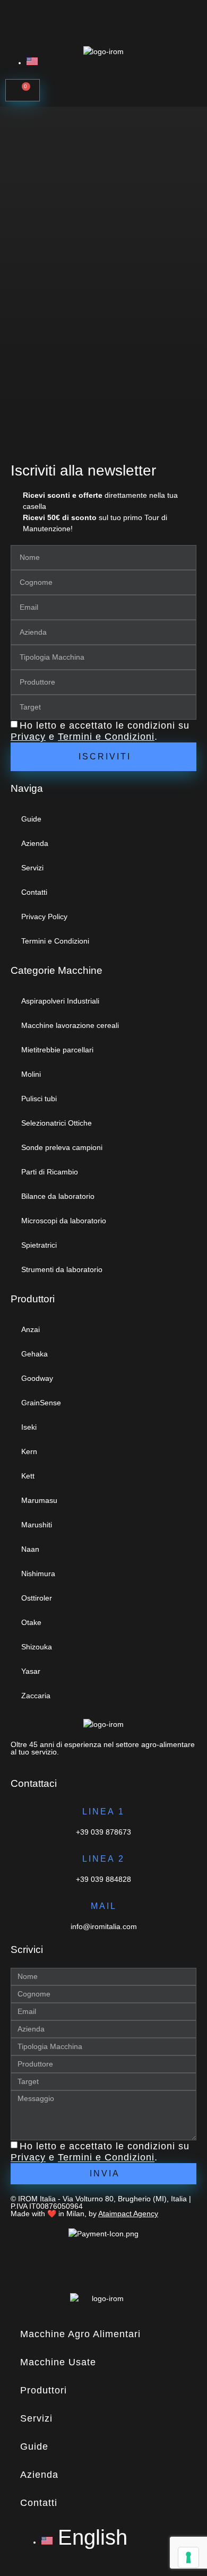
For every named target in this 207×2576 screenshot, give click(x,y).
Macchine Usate (58, 2362)
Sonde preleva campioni (62, 1147)
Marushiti (37, 1525)
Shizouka (37, 1647)
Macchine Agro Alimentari (80, 2334)
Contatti (34, 892)
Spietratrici (39, 1245)
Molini (31, 1074)
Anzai (31, 1329)
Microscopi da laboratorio (64, 1221)
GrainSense (41, 1403)
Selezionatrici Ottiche (57, 1123)
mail (104, 1906)
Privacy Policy (44, 917)
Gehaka (34, 1354)
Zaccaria (36, 1696)
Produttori (44, 2390)
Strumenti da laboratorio (62, 1269)
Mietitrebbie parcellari (57, 1050)
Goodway (37, 1378)
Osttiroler (37, 1598)
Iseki (29, 1427)
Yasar (31, 1671)
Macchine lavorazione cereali (70, 1025)
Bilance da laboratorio (58, 1196)
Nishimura (38, 1574)
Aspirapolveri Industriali (60, 1001)
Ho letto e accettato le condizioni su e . (100, 731)
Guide (31, 819)
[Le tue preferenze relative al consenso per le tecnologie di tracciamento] (188, 2557)
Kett (28, 1476)
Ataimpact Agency (128, 2214)
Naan (30, 1549)
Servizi (32, 868)
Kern (29, 1451)
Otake (31, 1622)
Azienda (35, 843)
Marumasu (39, 1500)
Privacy (28, 737)
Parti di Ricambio (50, 1172)
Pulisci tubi (39, 1099)
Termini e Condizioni (106, 737)
